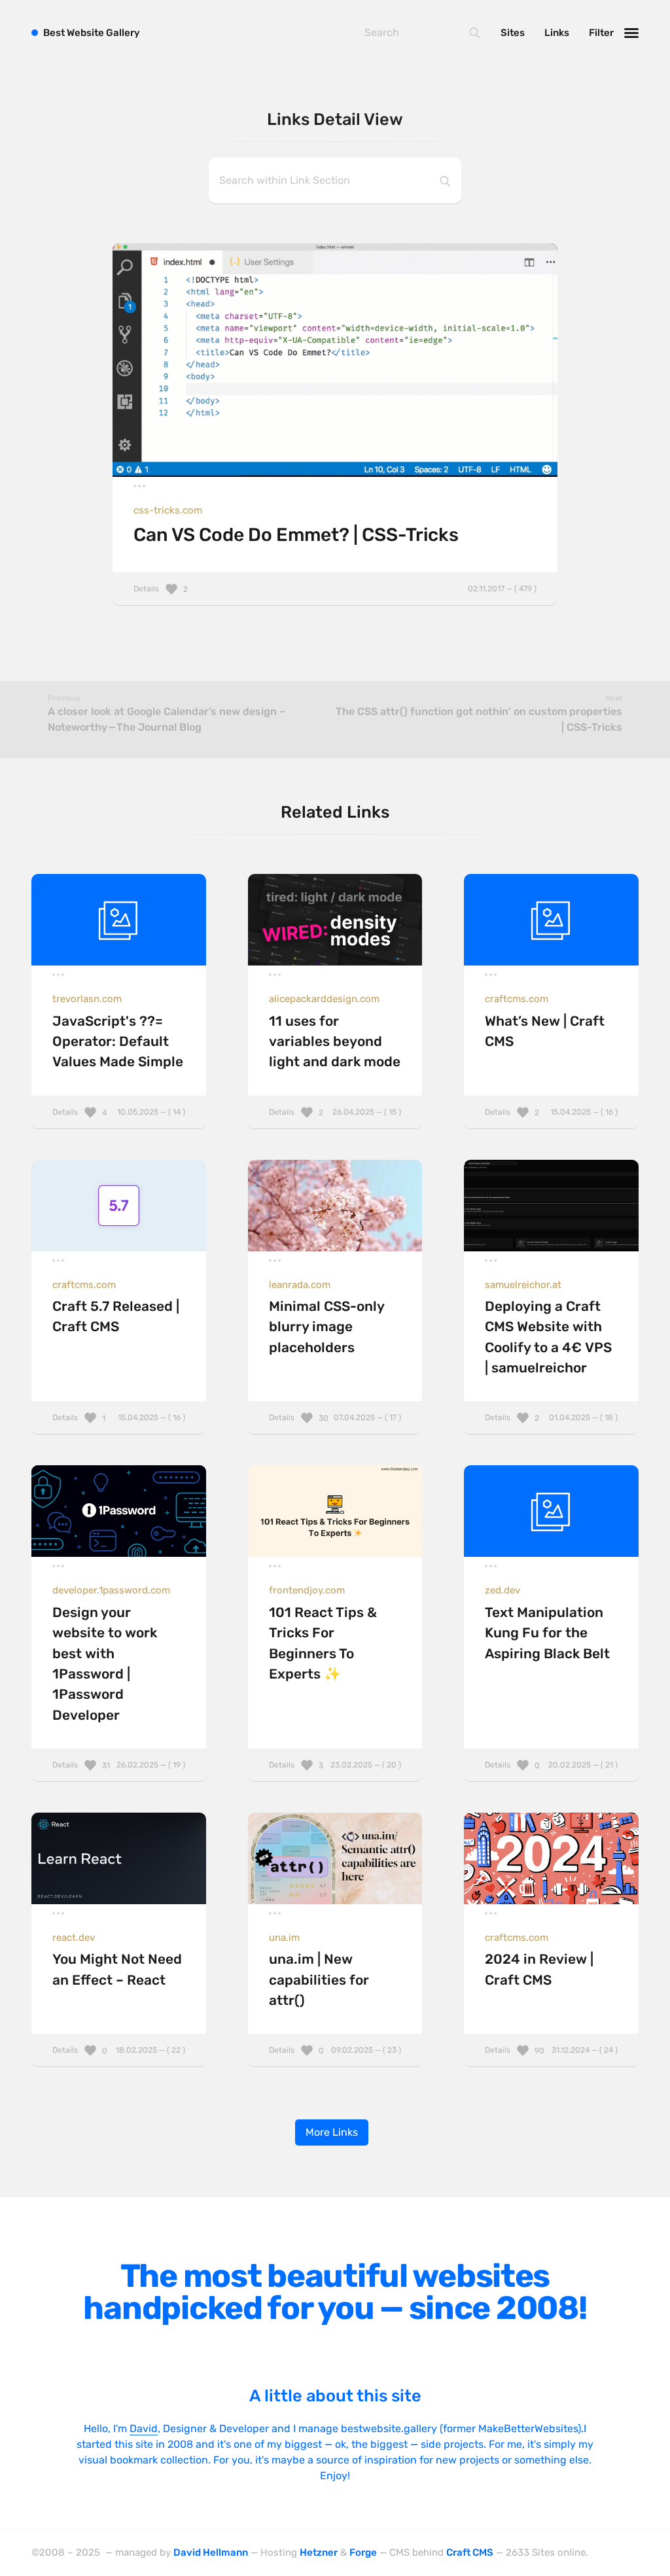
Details (335, 589)
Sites (513, 33)
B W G (92, 33)
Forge (363, 2552)
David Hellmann (211, 2552)
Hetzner (319, 2552)
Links (557, 33)
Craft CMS (470, 2552)
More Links (332, 2132)
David (144, 2428)
